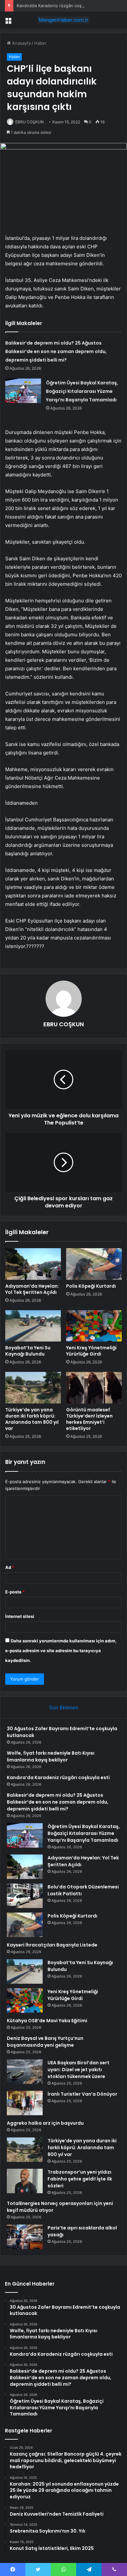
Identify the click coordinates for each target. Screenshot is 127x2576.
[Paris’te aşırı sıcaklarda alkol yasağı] (25, 2237)
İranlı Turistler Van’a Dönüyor (82, 2094)
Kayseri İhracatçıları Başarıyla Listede (52, 1945)
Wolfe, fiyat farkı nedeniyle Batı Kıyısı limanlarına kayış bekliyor (51, 1756)
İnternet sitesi (20, 1616)
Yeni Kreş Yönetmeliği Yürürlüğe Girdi (91, 1351)
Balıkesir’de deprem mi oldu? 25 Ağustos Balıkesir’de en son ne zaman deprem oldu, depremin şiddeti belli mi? (56, 351)
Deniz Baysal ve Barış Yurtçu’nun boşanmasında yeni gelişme (45, 2042)
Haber (40, 43)
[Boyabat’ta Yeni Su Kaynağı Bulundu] (33, 1326)
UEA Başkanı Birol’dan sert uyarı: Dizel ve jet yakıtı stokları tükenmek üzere (78, 2070)
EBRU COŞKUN (29, 122)
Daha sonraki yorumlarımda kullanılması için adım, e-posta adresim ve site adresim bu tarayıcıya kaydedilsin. (61, 1651)
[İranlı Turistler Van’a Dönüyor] (25, 2103)
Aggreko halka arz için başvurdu (45, 2123)
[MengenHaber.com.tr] (63, 20)
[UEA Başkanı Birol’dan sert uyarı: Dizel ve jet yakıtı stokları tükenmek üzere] (25, 2072)
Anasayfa (21, 43)
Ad (10, 1567)
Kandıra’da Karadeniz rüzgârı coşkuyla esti (59, 6)
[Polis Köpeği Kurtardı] (94, 1264)
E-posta (15, 1592)
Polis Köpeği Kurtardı (91, 1286)
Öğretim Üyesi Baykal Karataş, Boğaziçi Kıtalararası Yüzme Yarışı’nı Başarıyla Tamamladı (82, 391)
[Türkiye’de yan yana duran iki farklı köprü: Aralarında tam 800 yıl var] (33, 1388)
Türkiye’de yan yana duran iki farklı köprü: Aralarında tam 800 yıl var (32, 1419)
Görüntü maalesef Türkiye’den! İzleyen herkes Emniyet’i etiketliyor (89, 1419)
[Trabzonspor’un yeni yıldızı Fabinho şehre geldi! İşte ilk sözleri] (25, 2181)
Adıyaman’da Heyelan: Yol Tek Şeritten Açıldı (32, 1289)
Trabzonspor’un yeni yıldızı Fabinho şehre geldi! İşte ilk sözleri (80, 2179)
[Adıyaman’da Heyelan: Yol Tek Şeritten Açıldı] (33, 1264)
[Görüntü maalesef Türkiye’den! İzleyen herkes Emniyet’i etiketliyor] (94, 1388)
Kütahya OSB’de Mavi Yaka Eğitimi (47, 2021)
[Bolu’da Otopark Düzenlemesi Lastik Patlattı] (25, 1896)
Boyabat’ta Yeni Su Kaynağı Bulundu (28, 1351)
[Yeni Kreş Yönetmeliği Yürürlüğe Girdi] (94, 1326)
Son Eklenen (64, 1707)
